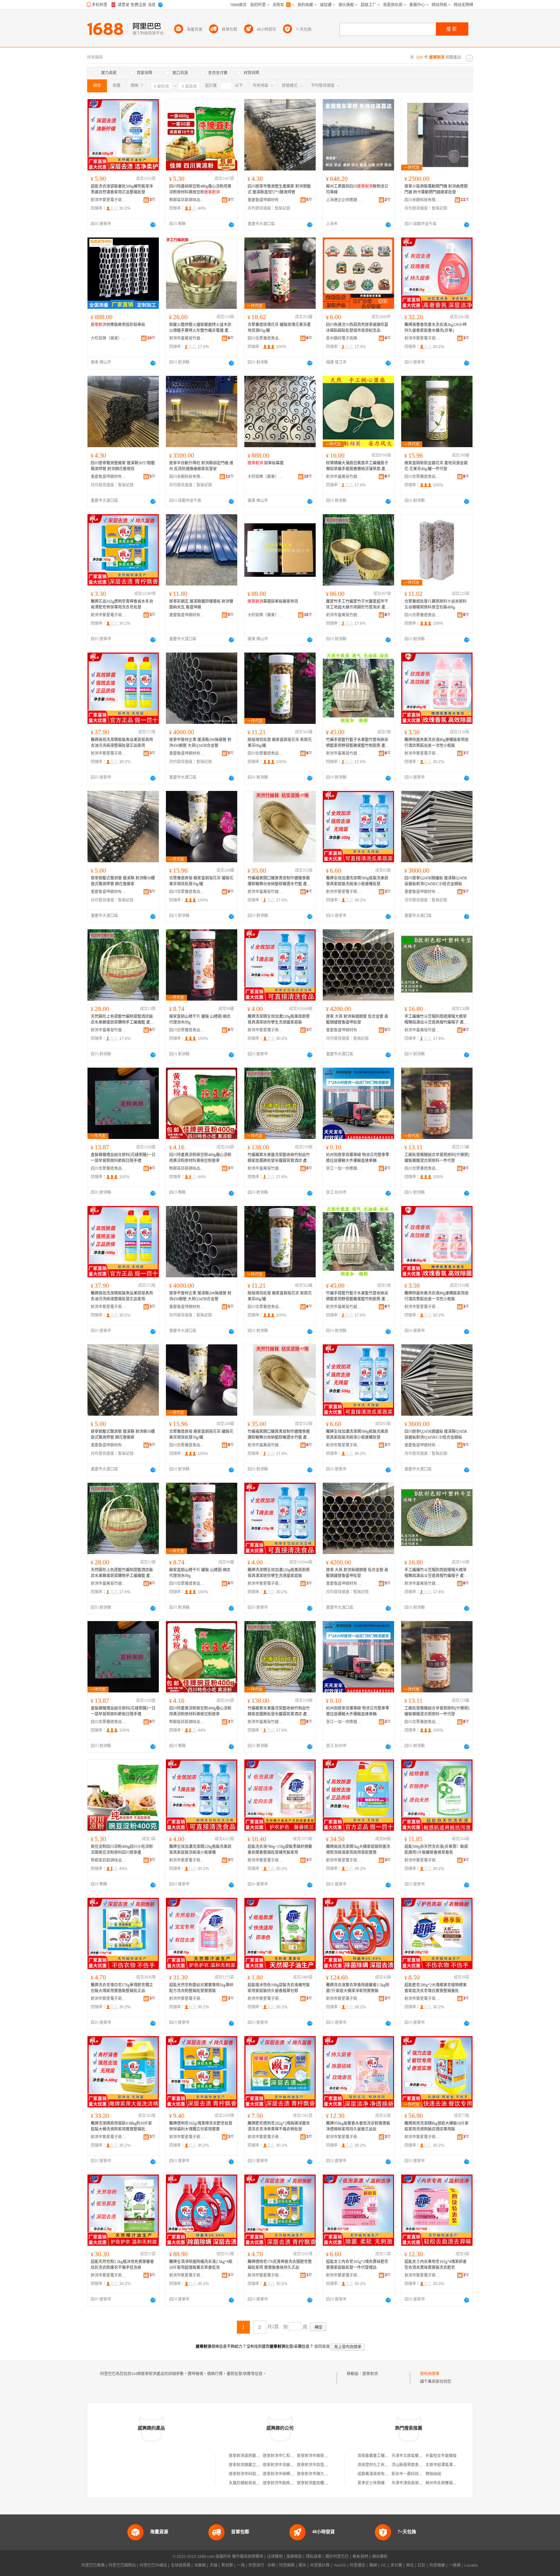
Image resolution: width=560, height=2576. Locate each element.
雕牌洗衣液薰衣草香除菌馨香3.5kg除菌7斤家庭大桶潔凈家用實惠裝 (358, 1988)
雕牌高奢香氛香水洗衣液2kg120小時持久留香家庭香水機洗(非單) (436, 328)
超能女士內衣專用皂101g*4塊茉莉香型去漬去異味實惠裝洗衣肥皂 (436, 2265)
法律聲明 (275, 2557)
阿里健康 (437, 2565)
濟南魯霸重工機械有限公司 (381, 2456)
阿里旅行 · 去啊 (262, 2565)
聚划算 (227, 2565)
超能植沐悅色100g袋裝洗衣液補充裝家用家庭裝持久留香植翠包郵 (279, 1988)
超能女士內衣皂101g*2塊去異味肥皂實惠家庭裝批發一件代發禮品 (357, 2265)
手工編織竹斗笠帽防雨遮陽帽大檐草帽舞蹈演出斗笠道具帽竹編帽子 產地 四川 (436, 1020)
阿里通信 (357, 2565)
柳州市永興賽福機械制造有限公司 (455, 2483)
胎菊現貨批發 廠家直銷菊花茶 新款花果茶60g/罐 (280, 743)
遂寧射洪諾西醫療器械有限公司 (256, 2456)
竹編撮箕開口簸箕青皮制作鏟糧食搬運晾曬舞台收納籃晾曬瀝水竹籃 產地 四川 (279, 881)
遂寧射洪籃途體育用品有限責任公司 (328, 2483)
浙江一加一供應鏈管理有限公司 (344, 1168)
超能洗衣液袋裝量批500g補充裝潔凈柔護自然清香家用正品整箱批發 (122, 189)
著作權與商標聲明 (248, 2557)
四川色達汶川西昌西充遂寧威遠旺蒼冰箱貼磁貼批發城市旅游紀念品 (357, 328)
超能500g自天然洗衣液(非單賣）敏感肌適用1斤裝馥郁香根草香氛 (436, 1850)
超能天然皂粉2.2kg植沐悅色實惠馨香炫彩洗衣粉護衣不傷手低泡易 (122, 2265)
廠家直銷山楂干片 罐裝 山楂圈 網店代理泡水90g (200, 1019)
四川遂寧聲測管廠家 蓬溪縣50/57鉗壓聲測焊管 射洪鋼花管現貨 (123, 466)
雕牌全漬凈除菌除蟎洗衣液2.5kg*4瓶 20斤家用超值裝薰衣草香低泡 (201, 2265)
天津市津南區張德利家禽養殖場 (419, 2483)
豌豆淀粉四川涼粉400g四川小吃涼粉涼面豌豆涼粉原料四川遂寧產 (122, 1850)
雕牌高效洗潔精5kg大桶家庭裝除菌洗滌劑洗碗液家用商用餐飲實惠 (358, 1850)
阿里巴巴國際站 (122, 2565)
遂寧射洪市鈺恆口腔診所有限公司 (326, 2465)
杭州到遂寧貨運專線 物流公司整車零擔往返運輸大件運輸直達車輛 (358, 1158)
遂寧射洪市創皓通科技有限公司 (290, 2483)
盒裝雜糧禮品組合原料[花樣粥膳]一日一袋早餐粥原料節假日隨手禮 (123, 1158)
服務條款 (294, 2557)
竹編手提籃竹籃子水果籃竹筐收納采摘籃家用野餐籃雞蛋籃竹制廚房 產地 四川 (358, 743)
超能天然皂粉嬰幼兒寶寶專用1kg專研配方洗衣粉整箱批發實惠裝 (201, 1988)
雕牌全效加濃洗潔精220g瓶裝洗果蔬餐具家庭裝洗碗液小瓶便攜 (200, 1850)
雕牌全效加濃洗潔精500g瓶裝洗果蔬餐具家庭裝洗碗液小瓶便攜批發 (357, 881)
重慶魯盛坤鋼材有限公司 (265, 200)
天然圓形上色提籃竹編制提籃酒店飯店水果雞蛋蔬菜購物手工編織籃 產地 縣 (122, 1020)
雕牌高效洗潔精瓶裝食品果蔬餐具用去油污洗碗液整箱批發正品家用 (122, 743)
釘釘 (422, 2565)
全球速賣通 (181, 2565)
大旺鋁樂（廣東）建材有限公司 (109, 338)
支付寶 (396, 2565)
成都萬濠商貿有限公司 (377, 2474)
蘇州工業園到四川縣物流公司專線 (357, 189)
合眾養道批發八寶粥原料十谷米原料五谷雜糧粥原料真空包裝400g (436, 604)
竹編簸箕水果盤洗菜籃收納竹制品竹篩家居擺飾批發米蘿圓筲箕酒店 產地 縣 (279, 1158)
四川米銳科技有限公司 (422, 200)
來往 (410, 2565)
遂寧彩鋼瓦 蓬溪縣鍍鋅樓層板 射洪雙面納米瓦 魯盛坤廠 (201, 604)
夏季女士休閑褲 (371, 2483)
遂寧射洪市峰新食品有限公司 (322, 2456)
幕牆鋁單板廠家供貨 (273, 601)
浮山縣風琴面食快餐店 (411, 2465)
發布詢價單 (430, 2374)
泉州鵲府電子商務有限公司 (344, 338)
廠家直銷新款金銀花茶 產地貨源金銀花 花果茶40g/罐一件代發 (436, 466)
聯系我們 (360, 2557)
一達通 (455, 2565)
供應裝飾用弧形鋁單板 (118, 325)
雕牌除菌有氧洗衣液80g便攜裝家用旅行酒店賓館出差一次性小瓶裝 (437, 743)
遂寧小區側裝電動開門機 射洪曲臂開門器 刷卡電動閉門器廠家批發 (436, 189)
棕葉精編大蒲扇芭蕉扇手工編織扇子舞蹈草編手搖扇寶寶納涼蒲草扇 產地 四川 (358, 466)
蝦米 (302, 2565)
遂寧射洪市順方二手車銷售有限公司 (328, 2474)
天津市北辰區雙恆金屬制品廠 (417, 2456)
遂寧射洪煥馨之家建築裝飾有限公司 (260, 2465)
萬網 (373, 2565)
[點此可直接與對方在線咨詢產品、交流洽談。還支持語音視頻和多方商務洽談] (153, 225)
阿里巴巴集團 (93, 2565)
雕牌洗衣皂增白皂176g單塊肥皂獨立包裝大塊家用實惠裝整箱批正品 (122, 1988)
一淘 (241, 2565)
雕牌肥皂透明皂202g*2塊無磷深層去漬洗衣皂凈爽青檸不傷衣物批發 (279, 2126)
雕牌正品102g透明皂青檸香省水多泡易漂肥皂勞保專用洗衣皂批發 (122, 604)
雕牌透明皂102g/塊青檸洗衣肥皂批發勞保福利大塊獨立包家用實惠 (201, 2126)
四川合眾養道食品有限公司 (265, 338)
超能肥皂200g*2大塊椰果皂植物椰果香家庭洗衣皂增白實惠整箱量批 (436, 1988)
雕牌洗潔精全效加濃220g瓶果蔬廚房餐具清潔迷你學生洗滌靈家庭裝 (279, 1019)
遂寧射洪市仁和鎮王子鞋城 (286, 2456)
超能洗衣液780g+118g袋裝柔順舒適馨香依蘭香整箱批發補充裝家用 (280, 1850)
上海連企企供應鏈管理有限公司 (344, 200)
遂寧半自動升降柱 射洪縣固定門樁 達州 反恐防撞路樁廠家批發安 (201, 466)
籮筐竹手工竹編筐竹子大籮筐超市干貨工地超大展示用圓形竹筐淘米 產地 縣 (358, 605)
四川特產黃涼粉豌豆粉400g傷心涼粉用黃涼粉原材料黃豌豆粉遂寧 (200, 1158)
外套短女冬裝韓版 (441, 2456)
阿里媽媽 (287, 2565)
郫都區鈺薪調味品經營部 (187, 200)
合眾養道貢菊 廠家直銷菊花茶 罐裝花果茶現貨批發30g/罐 (201, 881)
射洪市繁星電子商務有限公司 (109, 200)
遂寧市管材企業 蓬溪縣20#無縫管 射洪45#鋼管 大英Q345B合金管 (200, 743)
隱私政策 (314, 2557)
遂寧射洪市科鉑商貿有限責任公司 (258, 2474)
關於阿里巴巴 (337, 2557)
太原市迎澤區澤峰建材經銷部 (451, 2465)
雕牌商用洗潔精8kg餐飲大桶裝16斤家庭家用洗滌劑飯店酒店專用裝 (437, 2126)
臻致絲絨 (433, 2474)
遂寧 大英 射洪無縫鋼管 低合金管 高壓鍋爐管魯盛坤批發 (357, 1019)
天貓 (214, 2565)
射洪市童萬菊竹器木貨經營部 (187, 338)
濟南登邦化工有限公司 (377, 2465)
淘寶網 (200, 2565)
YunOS (340, 2565)
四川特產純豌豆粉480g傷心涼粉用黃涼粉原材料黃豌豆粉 (200, 189)
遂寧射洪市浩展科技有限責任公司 (292, 2465)
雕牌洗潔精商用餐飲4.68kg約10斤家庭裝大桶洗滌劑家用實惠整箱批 (121, 2126)
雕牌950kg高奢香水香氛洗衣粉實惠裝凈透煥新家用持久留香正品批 (358, 2126)
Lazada (471, 2565)
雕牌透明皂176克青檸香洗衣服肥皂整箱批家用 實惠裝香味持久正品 (280, 2265)
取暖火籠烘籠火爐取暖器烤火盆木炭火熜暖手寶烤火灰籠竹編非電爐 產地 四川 (201, 328)
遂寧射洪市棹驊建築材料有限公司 (292, 2474)
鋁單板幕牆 (266, 463)
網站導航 (380, 2557)
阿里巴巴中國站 (153, 2565)
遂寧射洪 (370, 2374)
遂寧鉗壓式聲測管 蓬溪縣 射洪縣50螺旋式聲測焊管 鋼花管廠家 (123, 881)
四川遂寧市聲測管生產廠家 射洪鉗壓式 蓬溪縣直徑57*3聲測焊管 (279, 189)
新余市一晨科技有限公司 (413, 2474)
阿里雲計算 (320, 2565)
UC (384, 2565)
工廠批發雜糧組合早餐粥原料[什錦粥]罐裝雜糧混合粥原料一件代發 (437, 1158)
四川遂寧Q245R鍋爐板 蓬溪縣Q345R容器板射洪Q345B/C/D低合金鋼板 (436, 881)
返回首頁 (322, 2347)
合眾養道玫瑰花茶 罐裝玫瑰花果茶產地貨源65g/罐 (279, 328)
